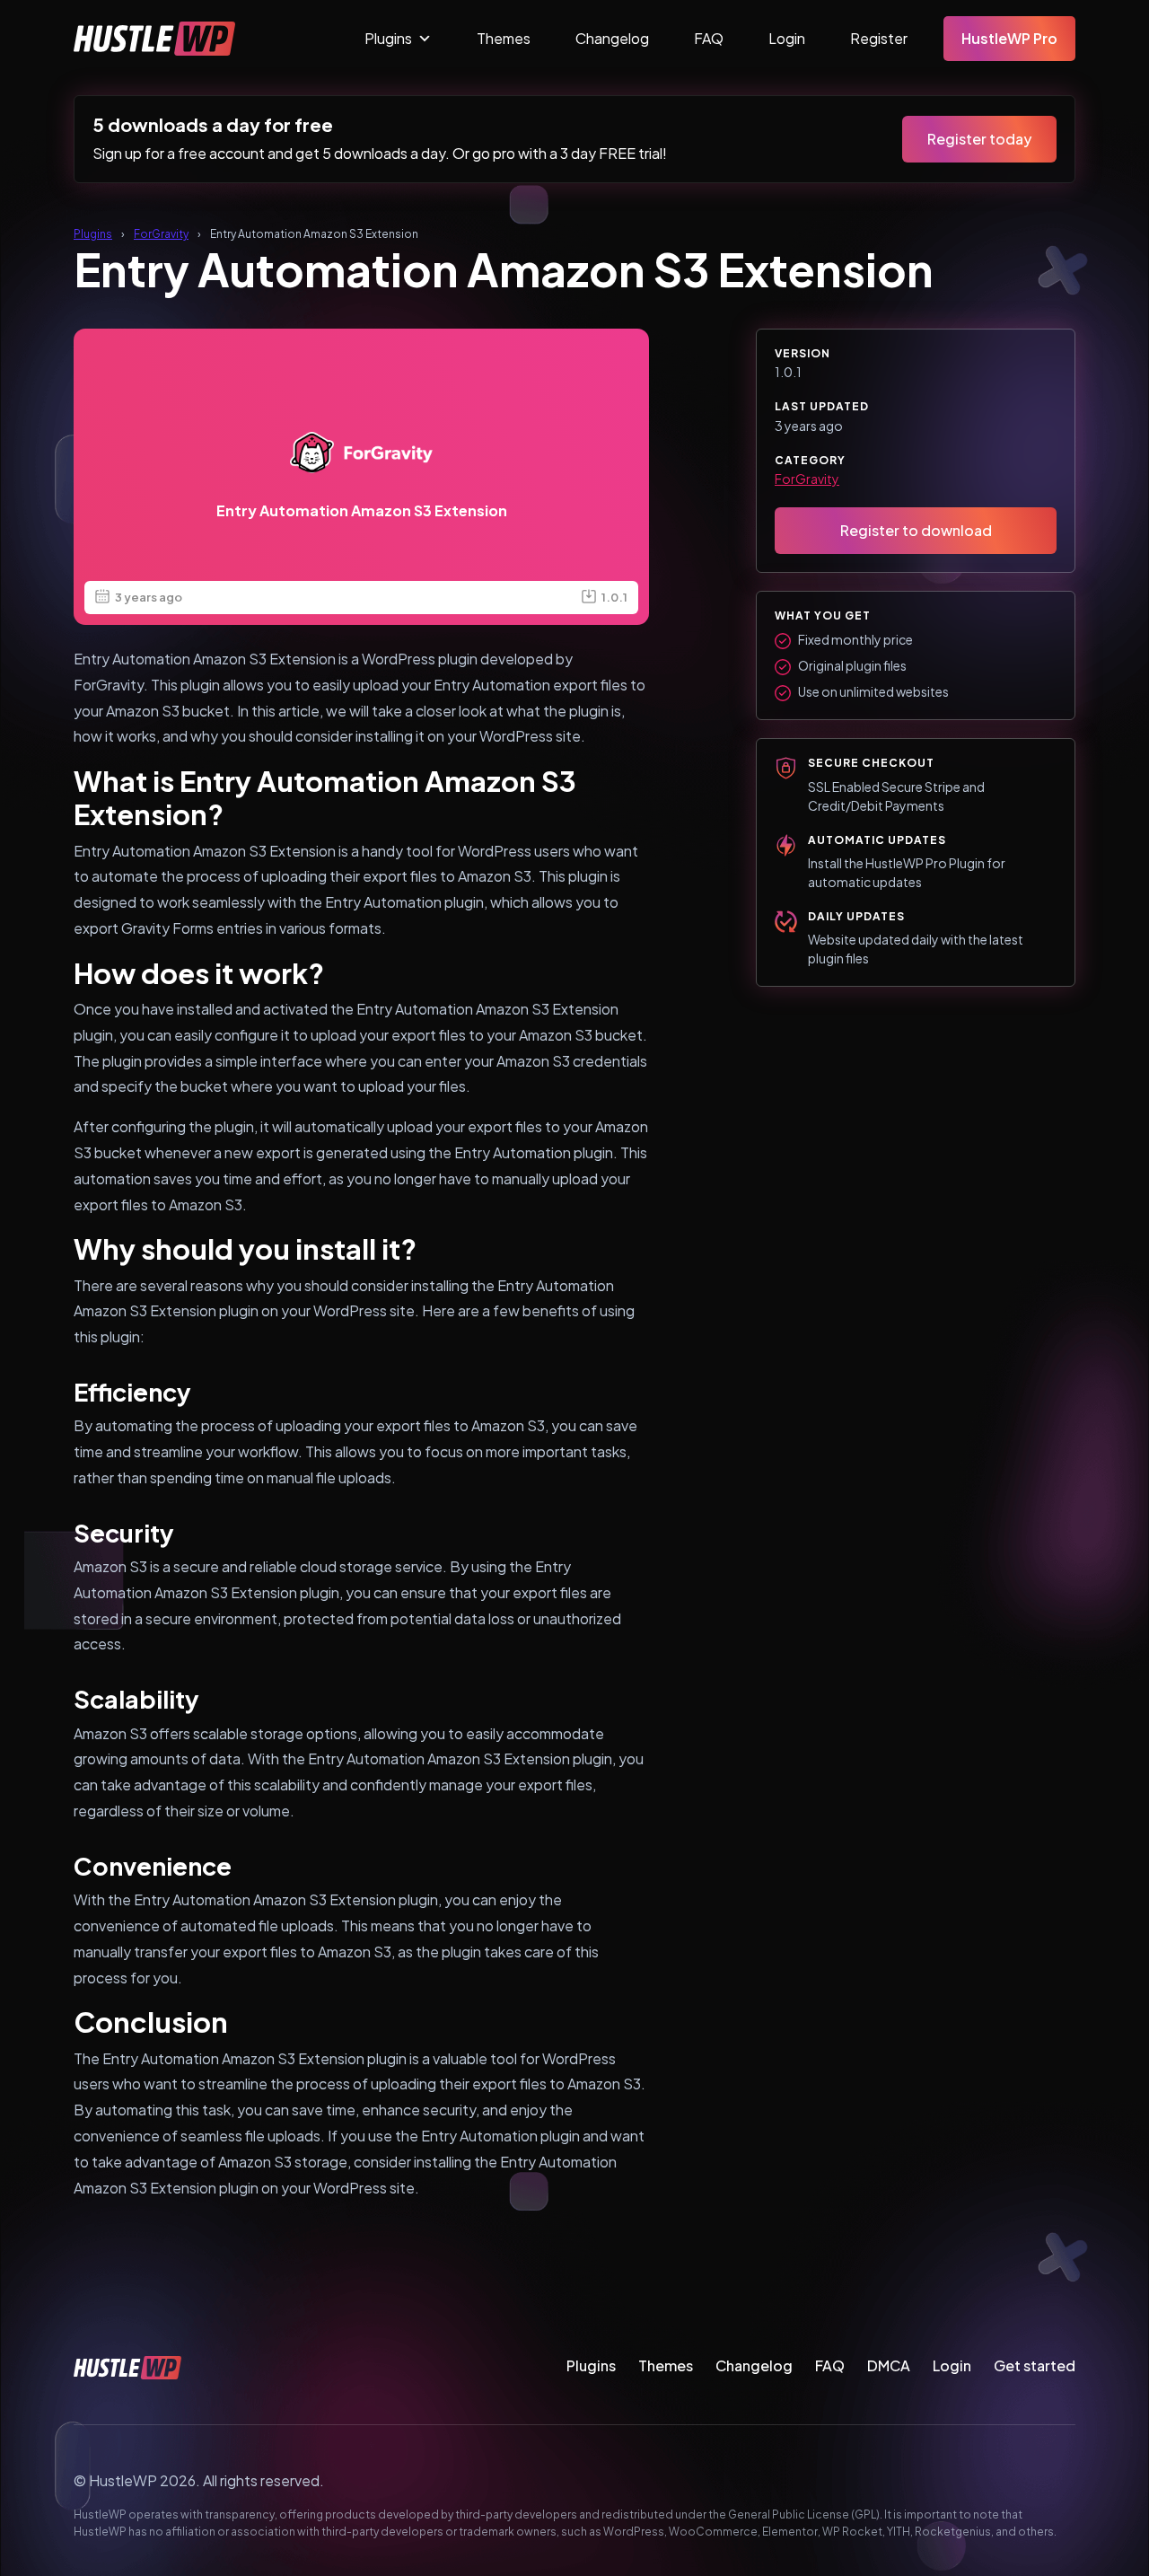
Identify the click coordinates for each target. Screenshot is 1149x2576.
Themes (504, 38)
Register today (979, 139)
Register (879, 38)
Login (787, 38)
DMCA (889, 2365)
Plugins (388, 38)
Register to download (916, 530)
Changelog (612, 38)
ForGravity (161, 234)
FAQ (709, 38)
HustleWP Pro (1009, 38)
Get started (1035, 2365)
